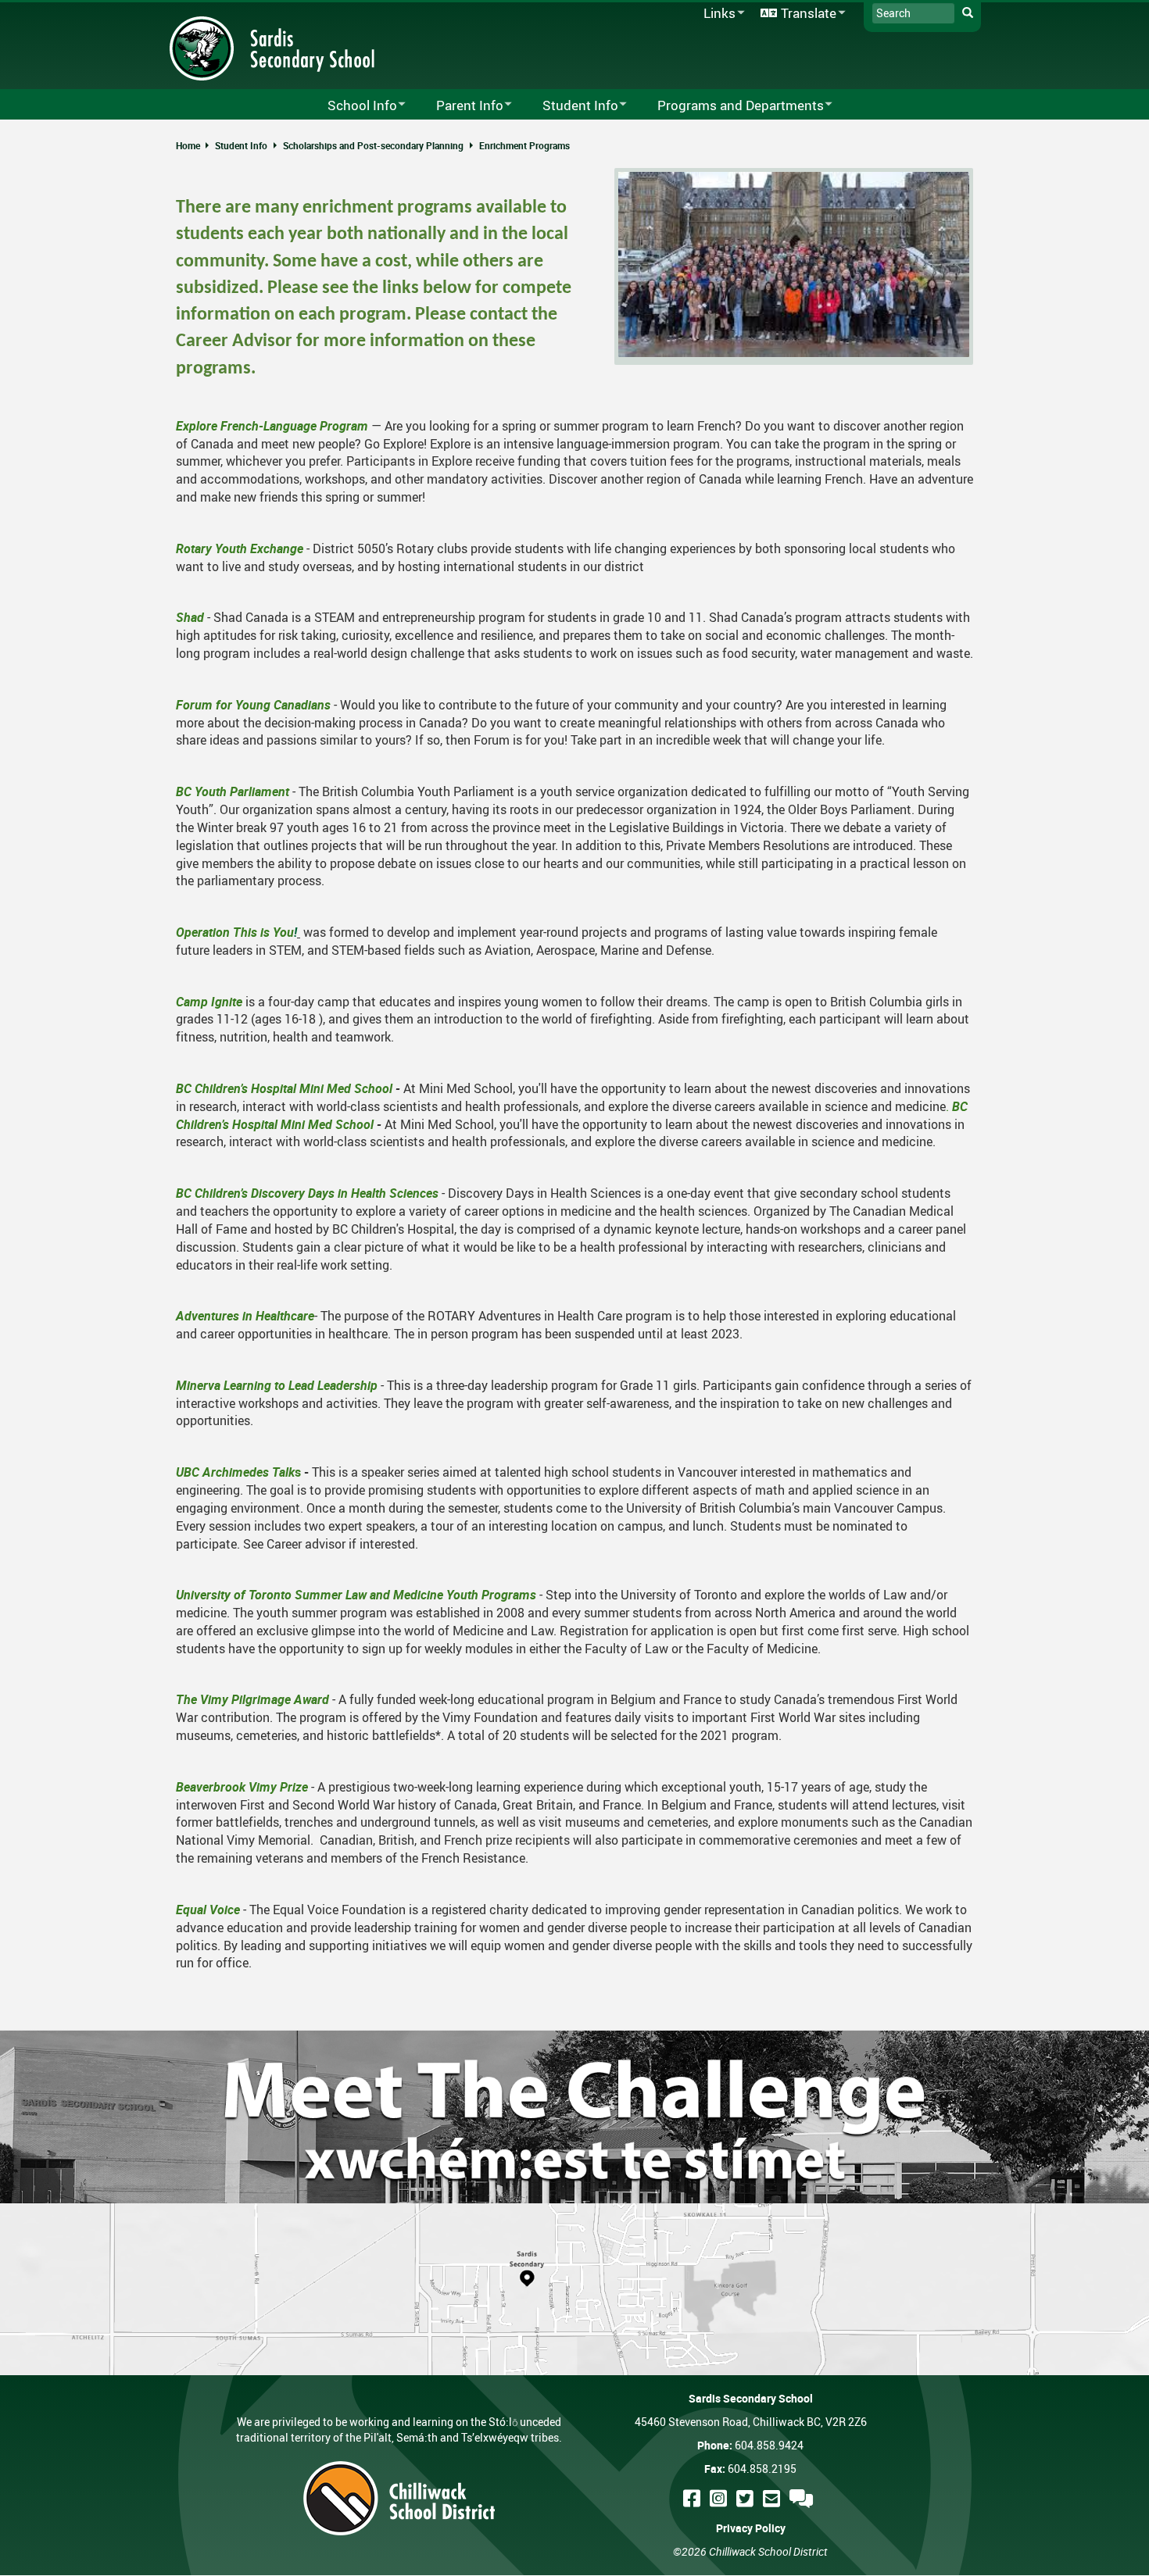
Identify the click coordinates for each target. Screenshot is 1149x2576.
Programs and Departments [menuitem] (730, 106)
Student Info (241, 145)
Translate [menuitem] (796, 14)
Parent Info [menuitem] (460, 106)
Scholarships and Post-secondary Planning (373, 145)
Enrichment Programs (524, 145)
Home (188, 145)
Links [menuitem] (717, 14)
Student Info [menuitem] (570, 106)
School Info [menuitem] (352, 106)
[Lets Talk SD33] (804, 2498)
